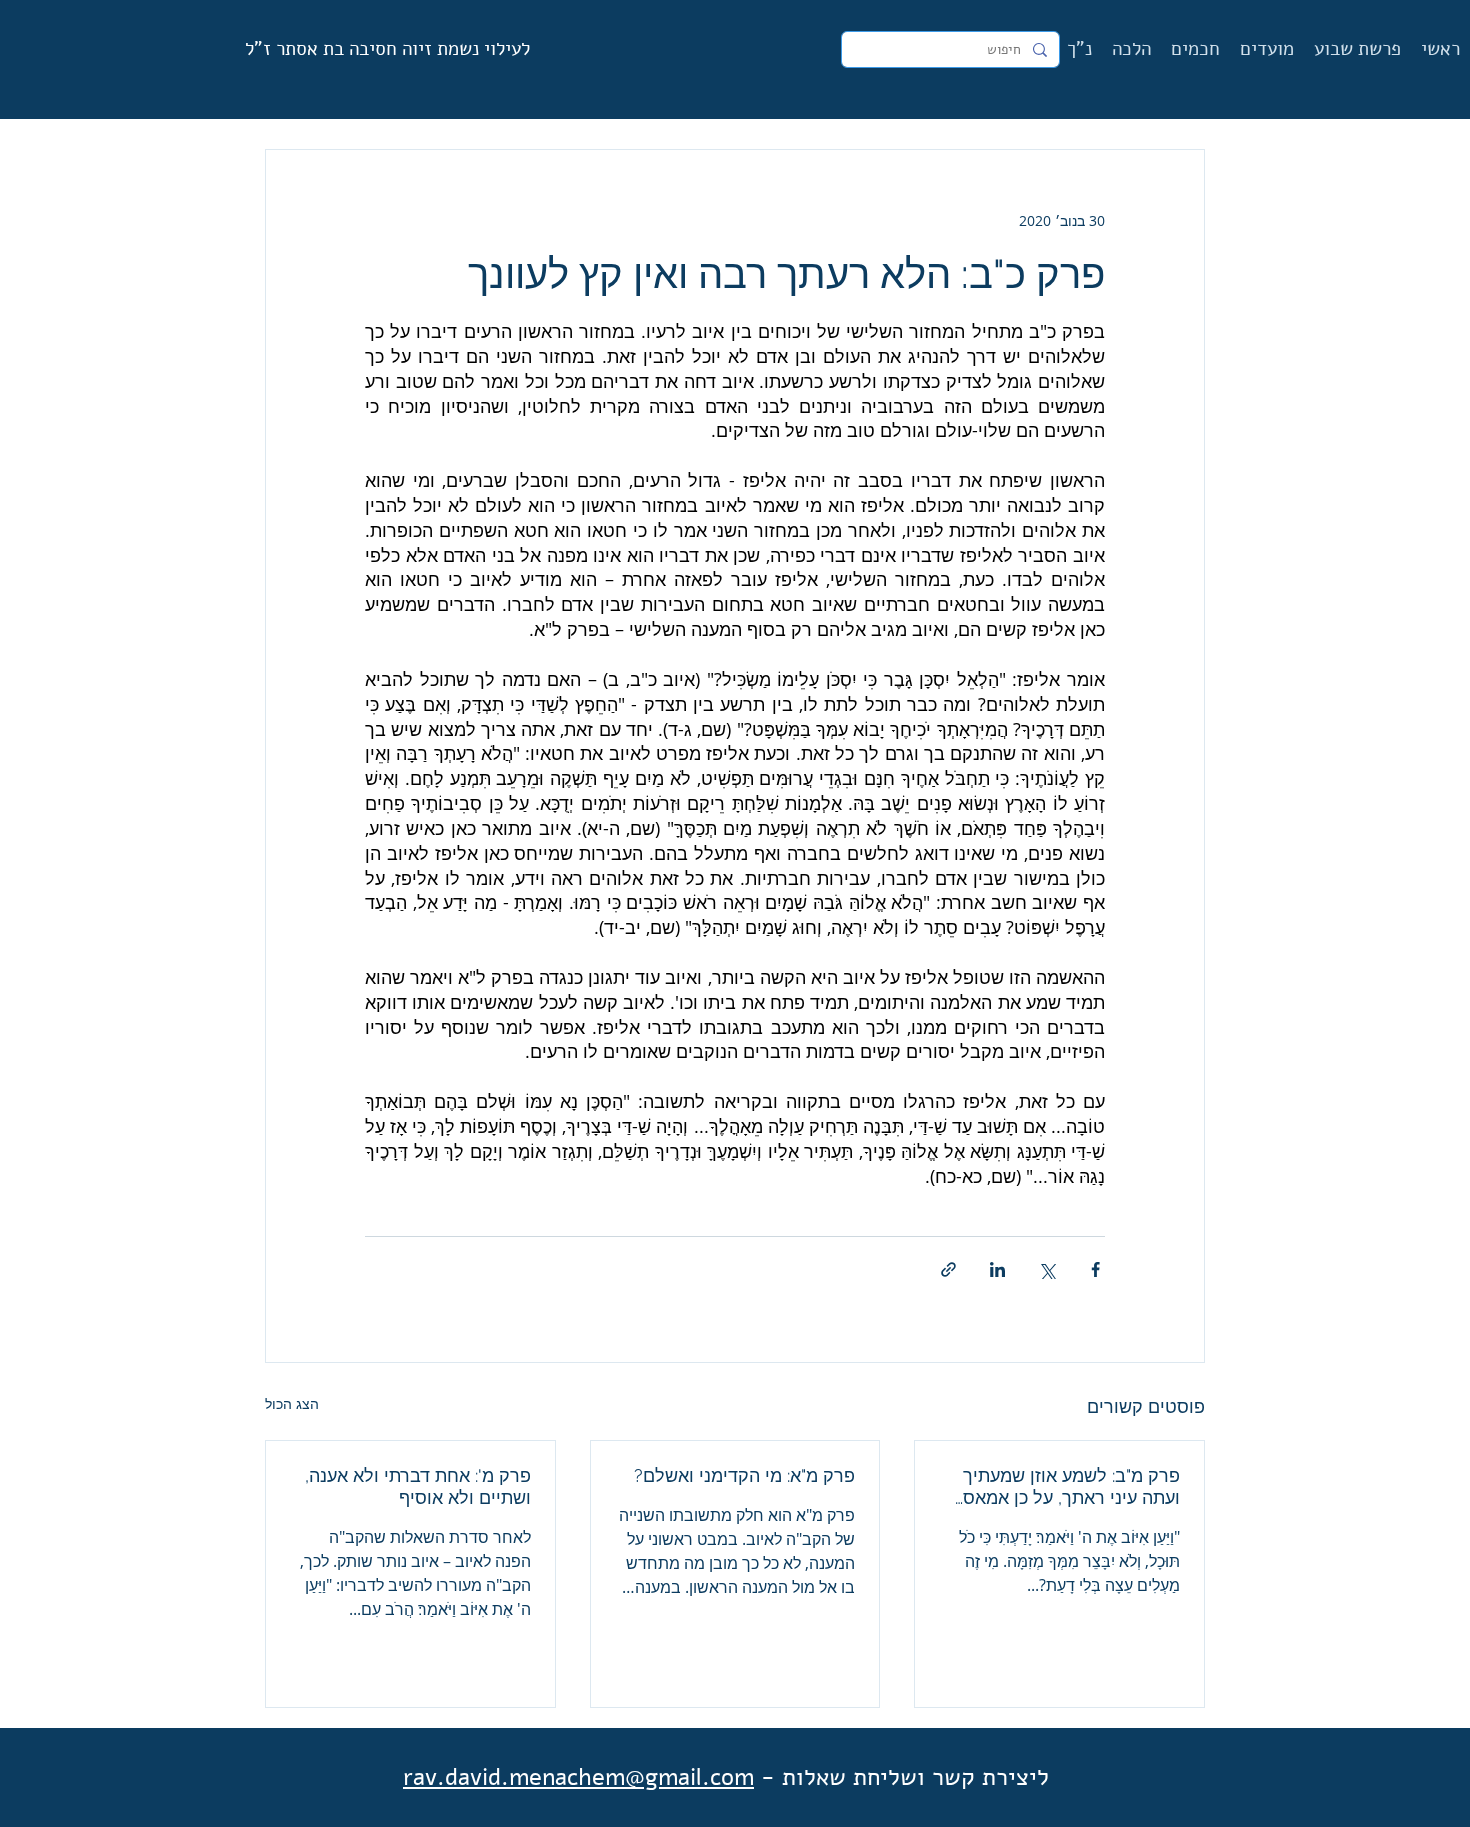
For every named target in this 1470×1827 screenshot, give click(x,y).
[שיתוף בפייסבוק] (1095, 1269)
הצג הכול (292, 1403)
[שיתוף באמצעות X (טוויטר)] (1046, 1269)
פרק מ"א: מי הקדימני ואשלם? (744, 1475)
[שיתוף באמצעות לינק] (948, 1269)
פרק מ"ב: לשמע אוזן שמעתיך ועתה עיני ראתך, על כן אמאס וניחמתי (1071, 1487)
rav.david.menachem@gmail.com (578, 1777)
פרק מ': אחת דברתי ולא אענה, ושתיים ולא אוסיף (418, 1486)
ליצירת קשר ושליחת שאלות (915, 1777)
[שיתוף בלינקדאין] (997, 1269)
